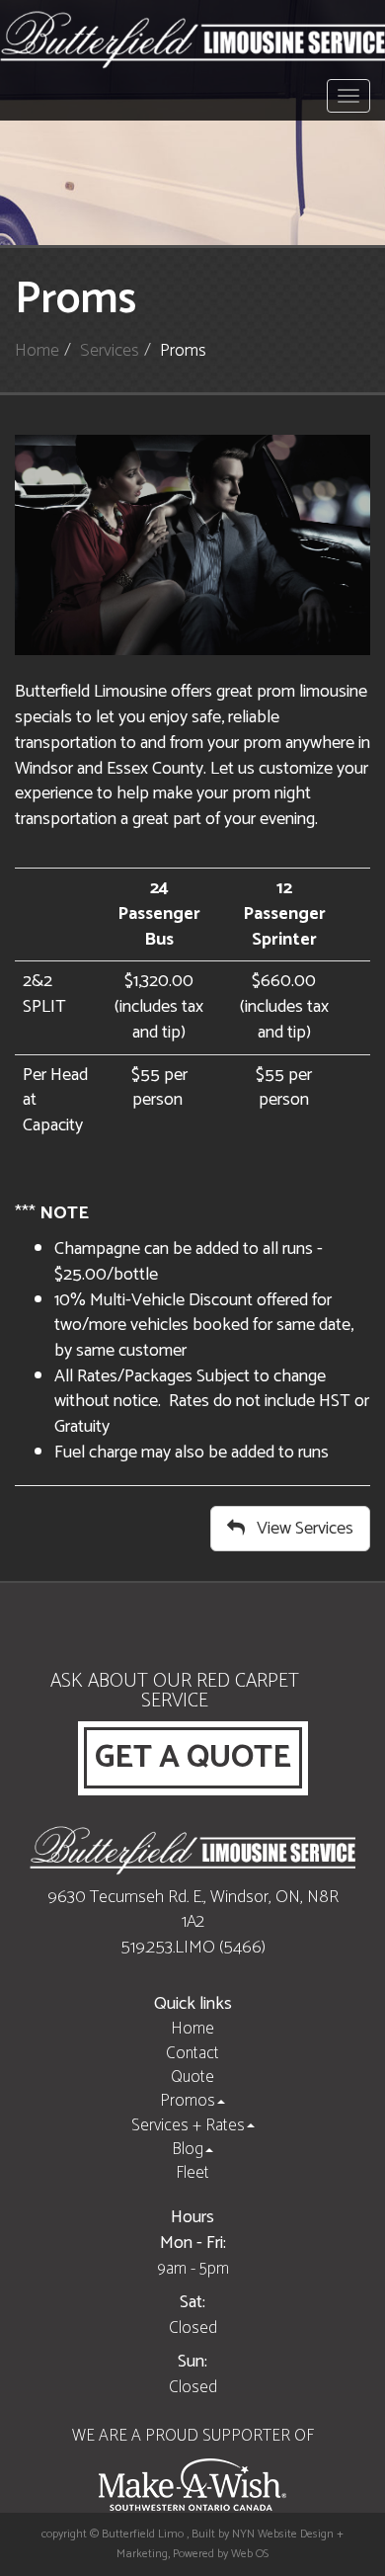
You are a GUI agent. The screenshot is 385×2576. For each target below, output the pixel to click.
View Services (299, 1529)
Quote (192, 2077)
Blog (188, 2149)
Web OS (250, 2554)
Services (110, 351)
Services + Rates (188, 2125)
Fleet (192, 2173)
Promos (188, 2101)
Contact (192, 2053)
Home (37, 351)
